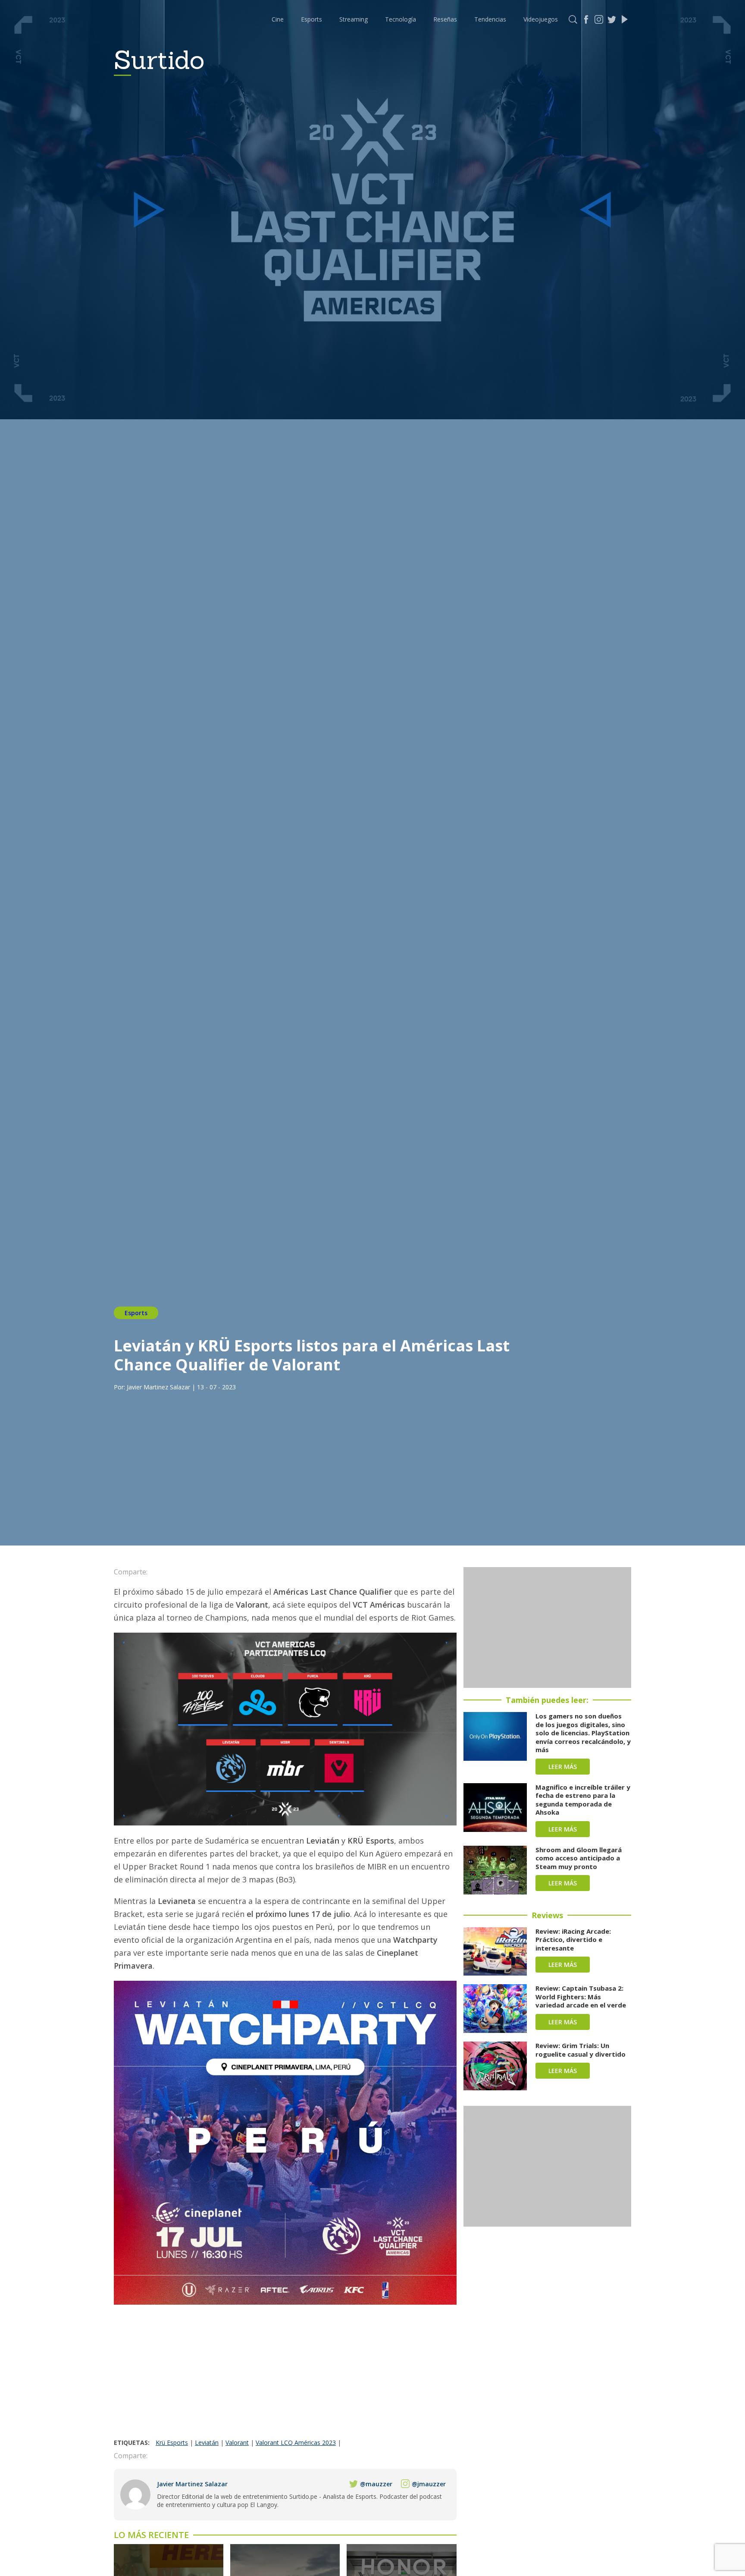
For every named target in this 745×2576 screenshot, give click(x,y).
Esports (311, 19)
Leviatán (207, 2442)
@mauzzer (376, 2484)
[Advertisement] (285, 2374)
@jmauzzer (429, 2484)
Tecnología (401, 19)
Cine (278, 19)
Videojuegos (541, 19)
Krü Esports (172, 2442)
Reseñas (445, 19)
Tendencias (490, 19)
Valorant (237, 2442)
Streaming (354, 19)
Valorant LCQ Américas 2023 (296, 2442)
